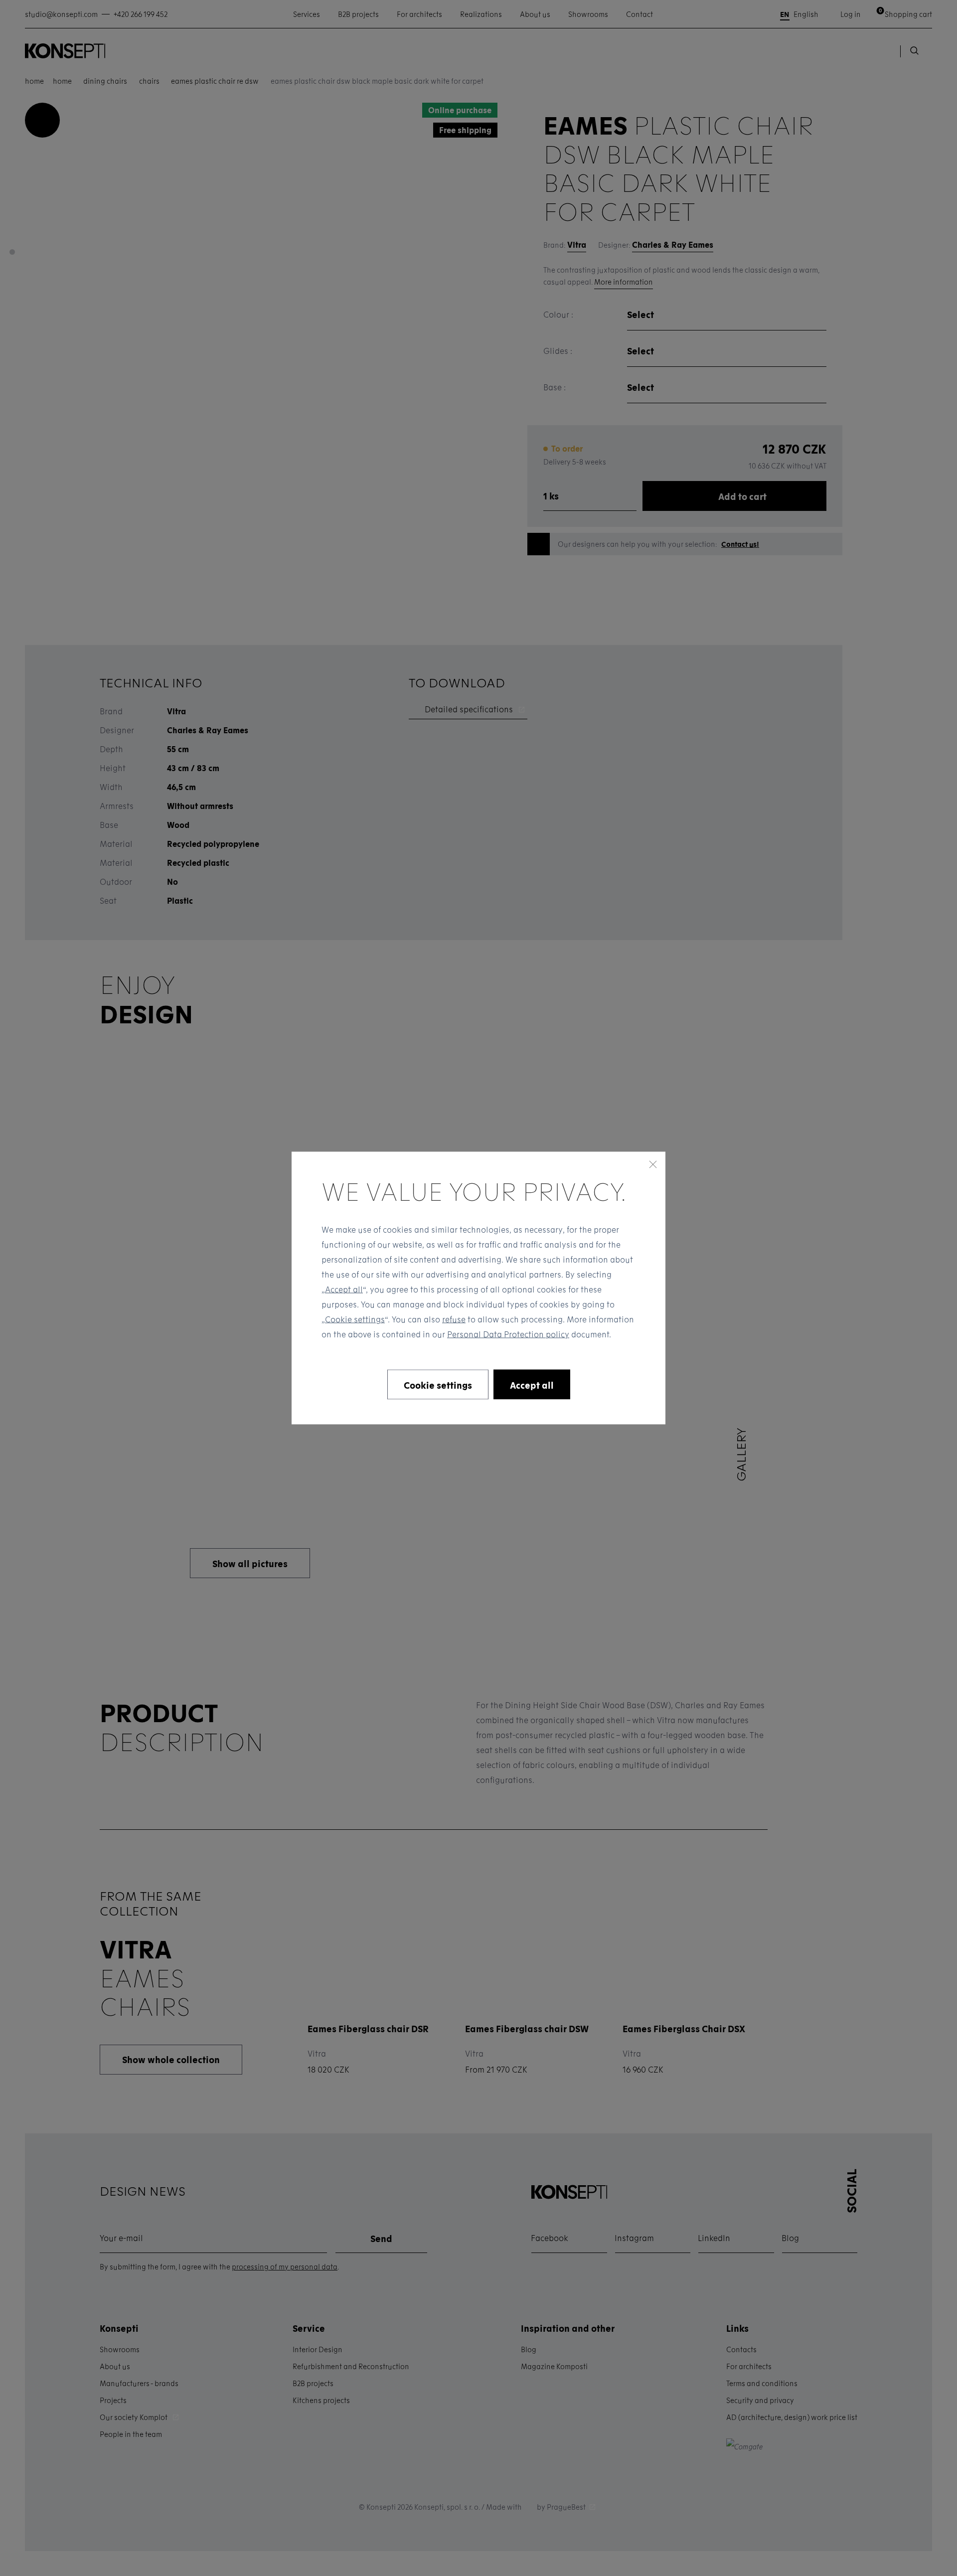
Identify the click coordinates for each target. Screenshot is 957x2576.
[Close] (653, 1164)
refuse (454, 1319)
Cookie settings (355, 1319)
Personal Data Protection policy (508, 1334)
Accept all (344, 1289)
